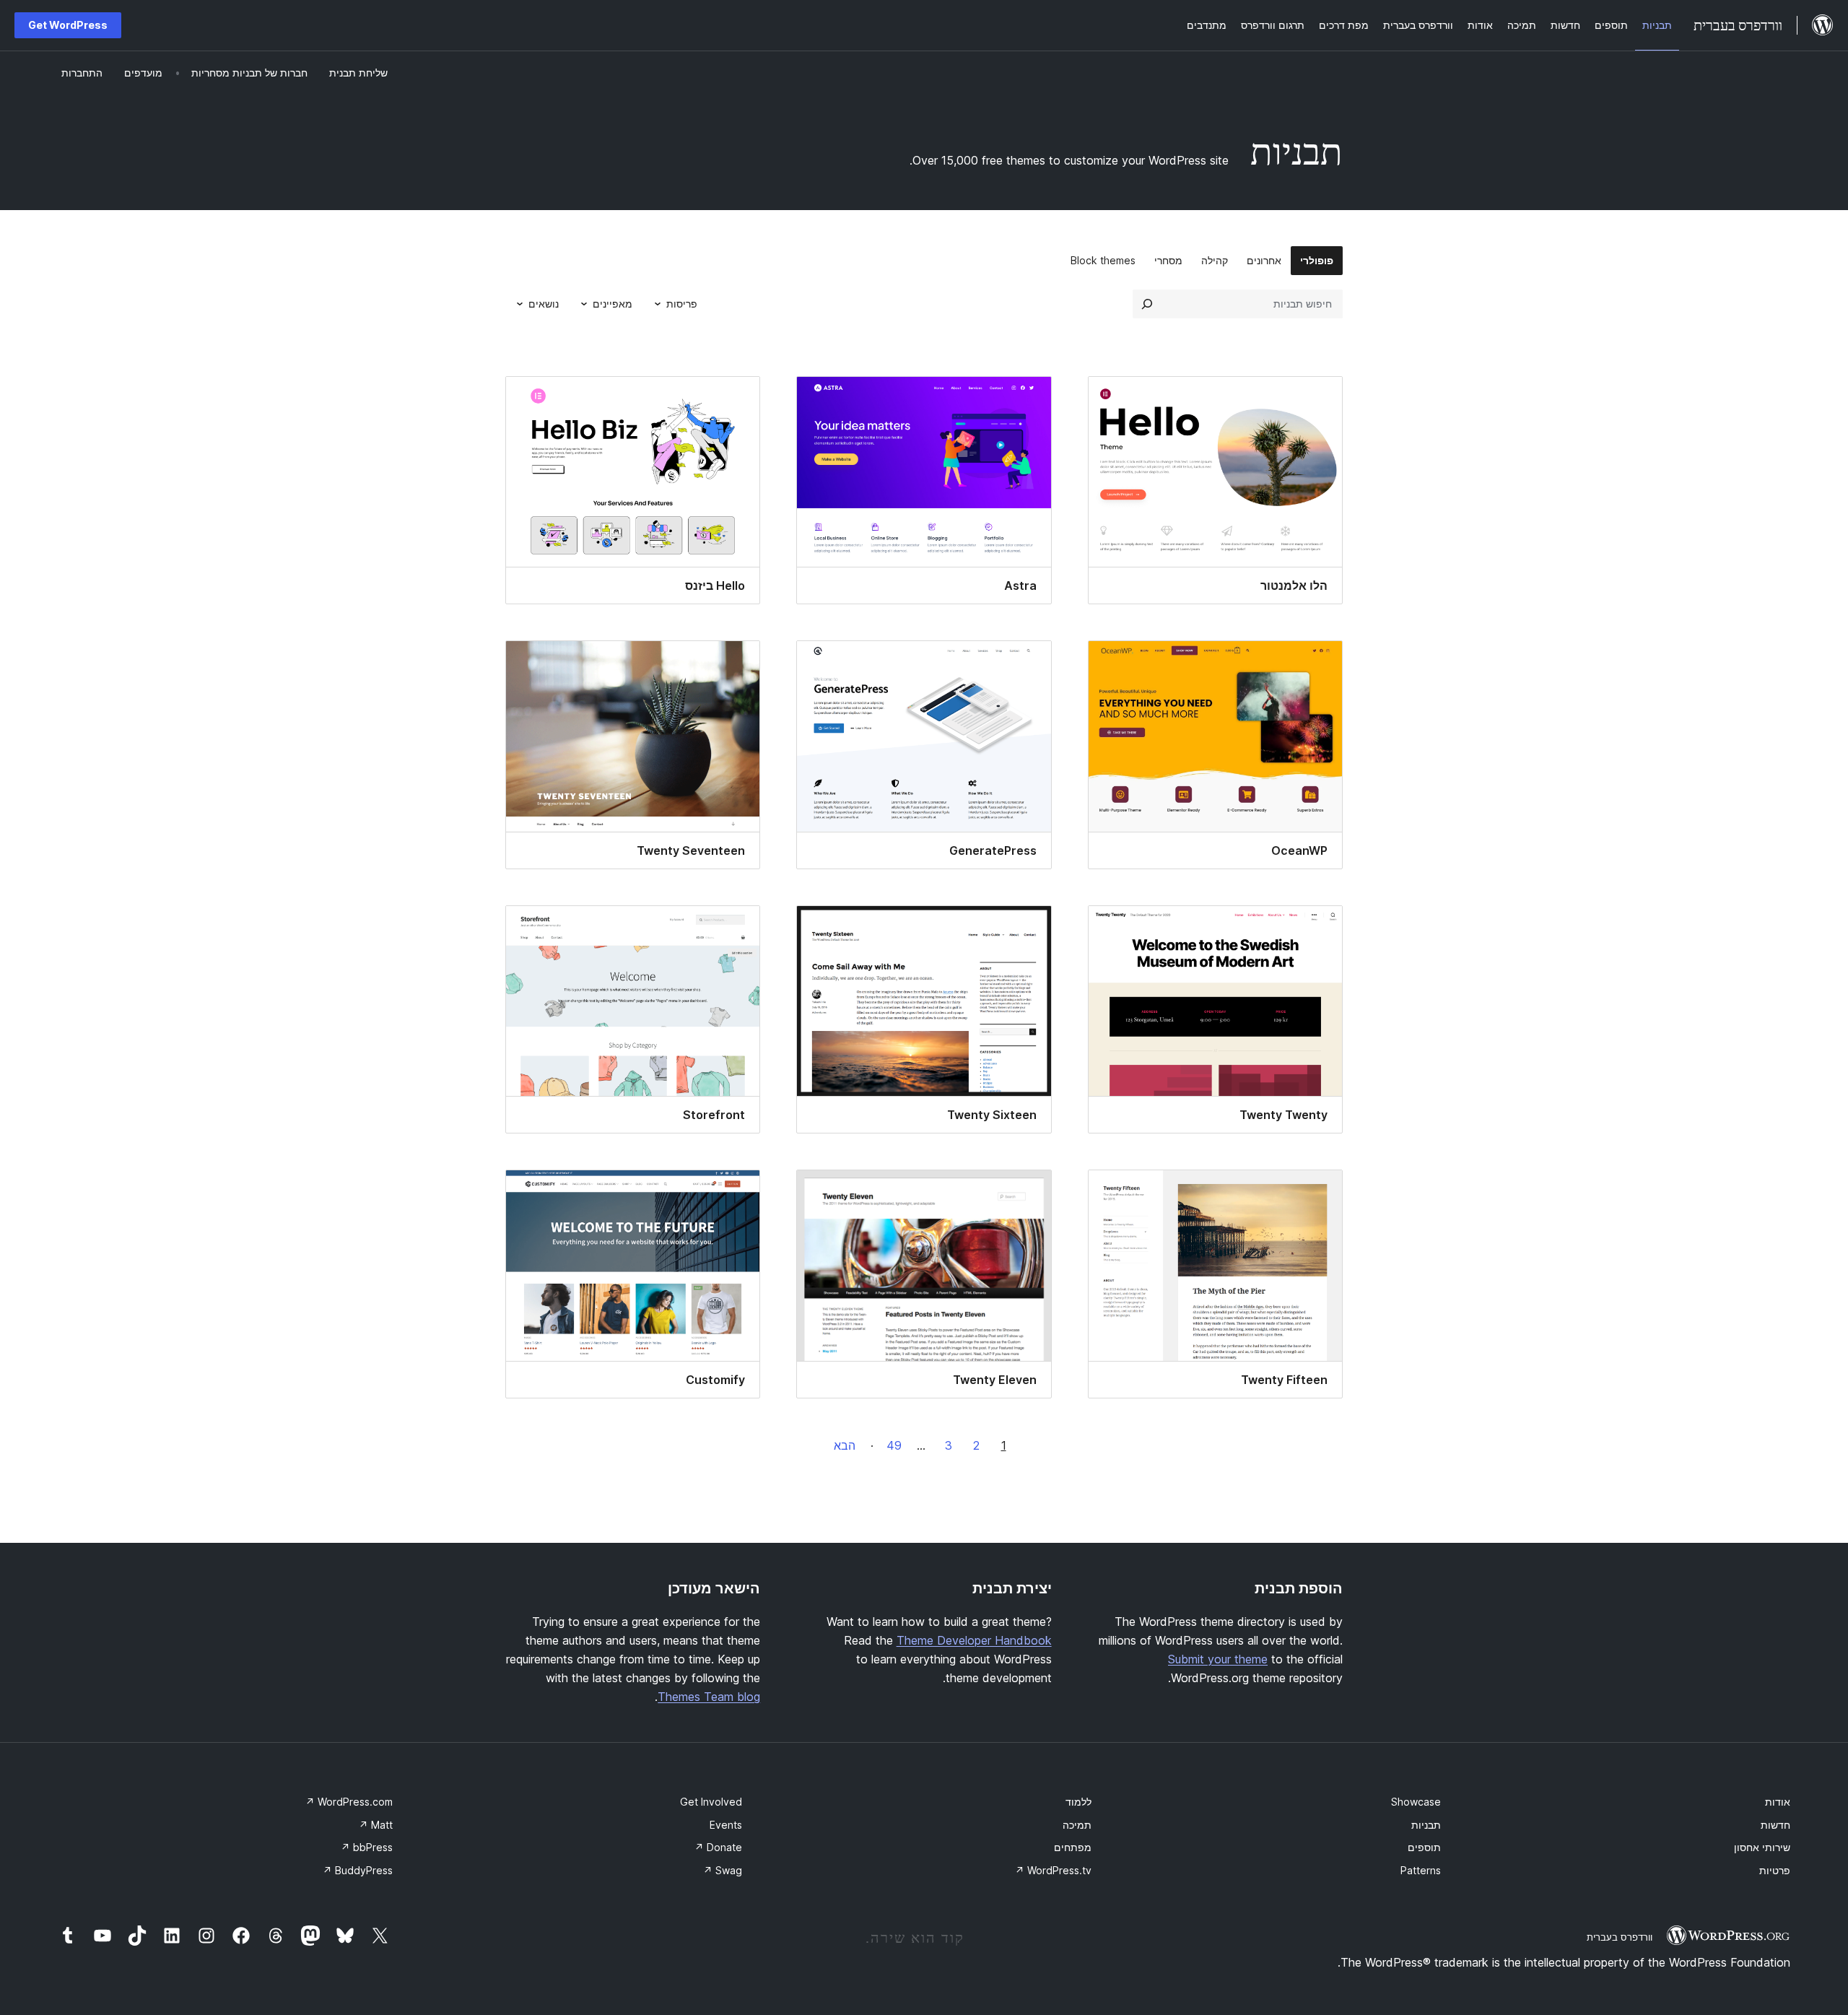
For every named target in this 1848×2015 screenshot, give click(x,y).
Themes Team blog (709, 1697)
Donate (718, 1847)
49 (894, 1445)
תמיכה (1077, 1825)
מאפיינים (613, 304)
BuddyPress (358, 1870)
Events (726, 1825)
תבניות (1426, 1825)
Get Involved (711, 1802)
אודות (1778, 1802)
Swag (723, 1870)
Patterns (1421, 1870)
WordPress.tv (1053, 1870)
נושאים (544, 304)
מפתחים (1073, 1847)
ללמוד (1078, 1802)
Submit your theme (1218, 1659)
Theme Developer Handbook (974, 1640)
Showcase (1416, 1802)
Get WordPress (68, 25)
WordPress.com (349, 1802)
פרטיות (1775, 1870)
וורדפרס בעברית (1620, 1937)
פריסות (682, 304)
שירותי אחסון (1762, 1847)
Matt (376, 1825)
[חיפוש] (1147, 304)
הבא (845, 1445)
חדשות (1775, 1825)
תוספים (1424, 1847)
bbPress (367, 1847)
